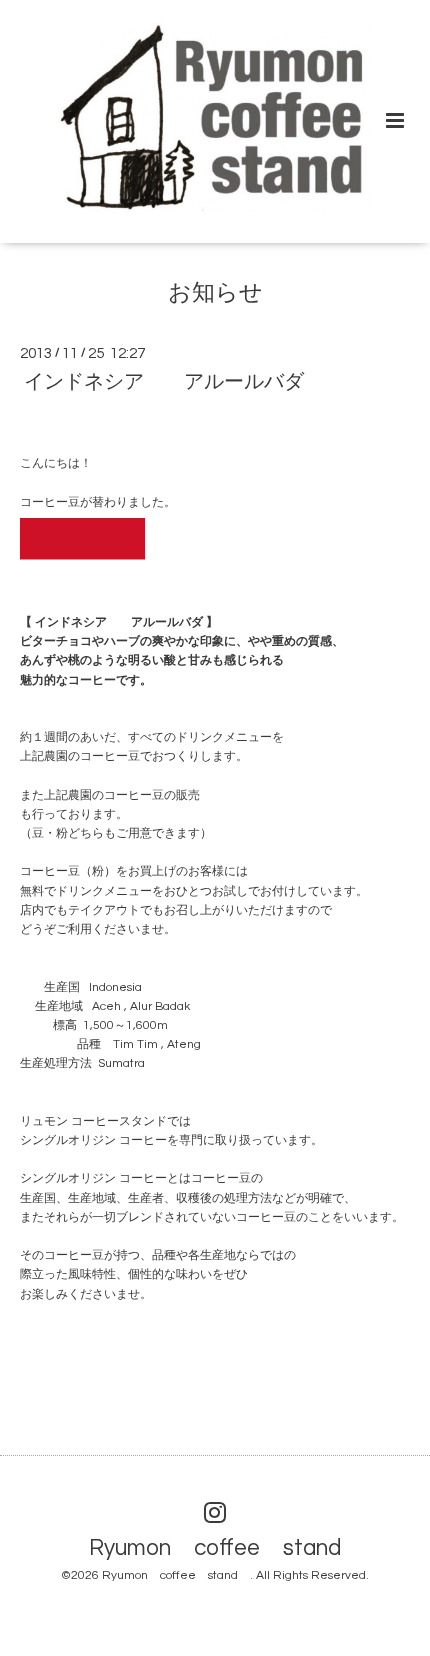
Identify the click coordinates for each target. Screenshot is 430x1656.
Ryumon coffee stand (226, 1547)
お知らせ (215, 293)
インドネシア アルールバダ (164, 382)
